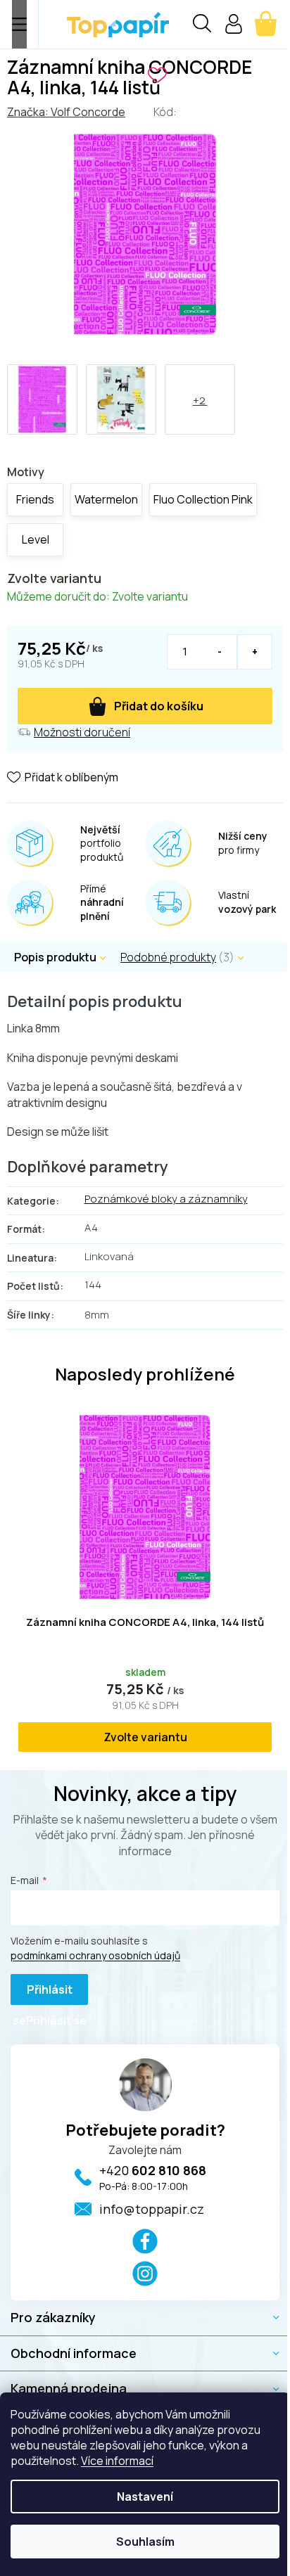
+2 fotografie (200, 414)
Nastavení (145, 2497)
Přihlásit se (43, 1993)
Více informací (117, 2461)
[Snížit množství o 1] (220, 652)
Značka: (66, 112)
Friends (35, 499)
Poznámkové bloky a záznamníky (166, 1199)
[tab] (189, 957)
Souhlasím (145, 2542)
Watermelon (106, 499)
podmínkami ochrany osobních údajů (95, 1955)
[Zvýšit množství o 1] (254, 652)
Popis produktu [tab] (55, 957)
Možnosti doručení (82, 732)
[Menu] (19, 24)
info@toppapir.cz (152, 2209)
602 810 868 (153, 2170)
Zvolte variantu (145, 1737)
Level (36, 539)
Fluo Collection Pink (203, 499)
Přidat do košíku (159, 706)
